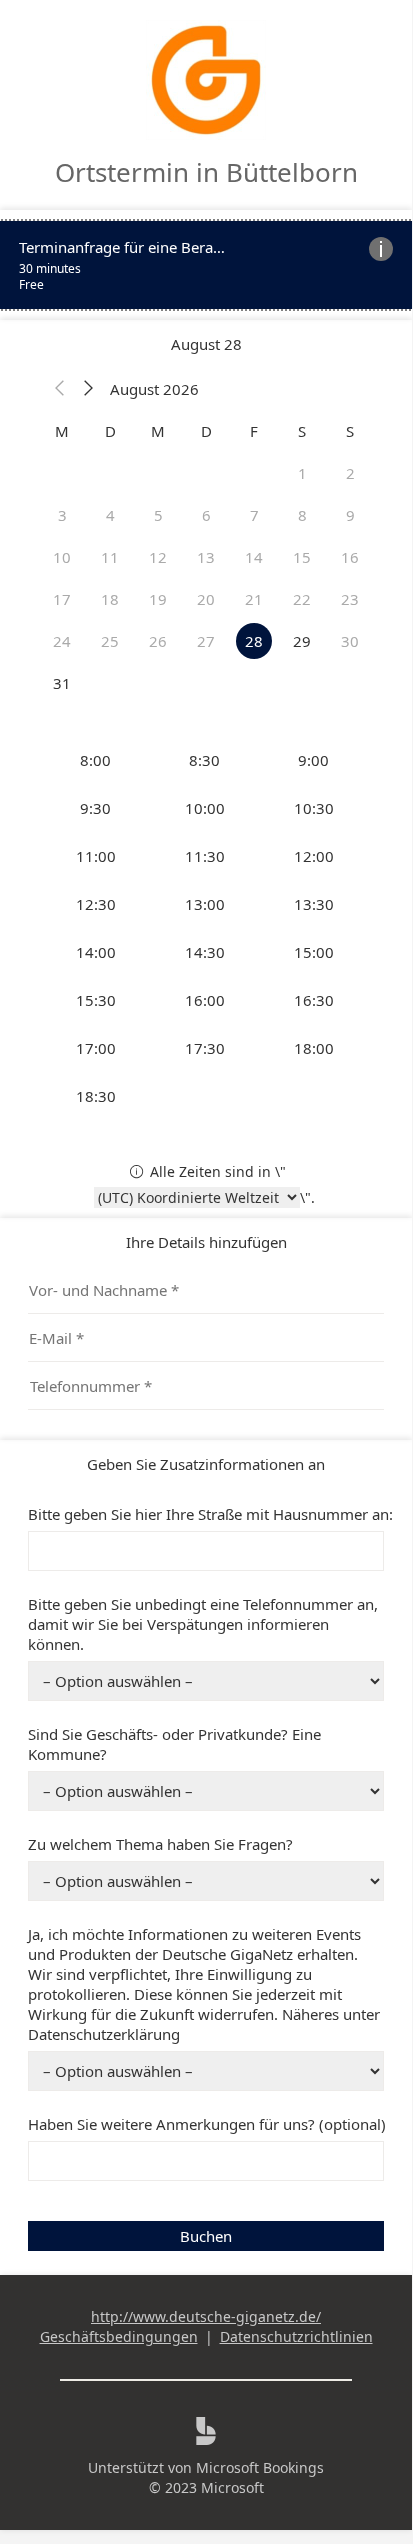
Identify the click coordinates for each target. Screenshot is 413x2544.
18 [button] (110, 599)
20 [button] (206, 599)
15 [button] (302, 557)
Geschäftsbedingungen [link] (119, 2336)
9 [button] (350, 515)
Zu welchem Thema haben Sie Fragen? (160, 1844)
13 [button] (206, 557)
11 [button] (110, 557)
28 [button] (254, 641)
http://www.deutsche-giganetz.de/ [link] (206, 2316)
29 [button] (302, 641)
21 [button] (254, 599)
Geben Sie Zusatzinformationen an (206, 1464)
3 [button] (62, 515)
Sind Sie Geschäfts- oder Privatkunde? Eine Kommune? (174, 1744)
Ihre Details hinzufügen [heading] (206, 1242)
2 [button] (350, 473)
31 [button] (62, 683)
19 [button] (158, 599)
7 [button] (254, 515)
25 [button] (110, 641)
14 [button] (254, 557)
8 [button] (302, 515)
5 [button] (158, 515)
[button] (60, 389)
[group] (206, 928)
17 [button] (62, 599)
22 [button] (302, 599)
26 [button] (158, 641)
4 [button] (110, 515)
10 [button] (62, 557)
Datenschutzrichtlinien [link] (296, 2336)
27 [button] (206, 641)
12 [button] (158, 557)
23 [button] (350, 599)
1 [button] (302, 473)
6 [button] (206, 515)
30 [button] (350, 641)
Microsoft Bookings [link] (260, 2467)
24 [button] (62, 641)
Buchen (206, 2236)
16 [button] (350, 557)
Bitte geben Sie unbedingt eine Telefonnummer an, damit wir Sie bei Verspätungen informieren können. (203, 1624)
